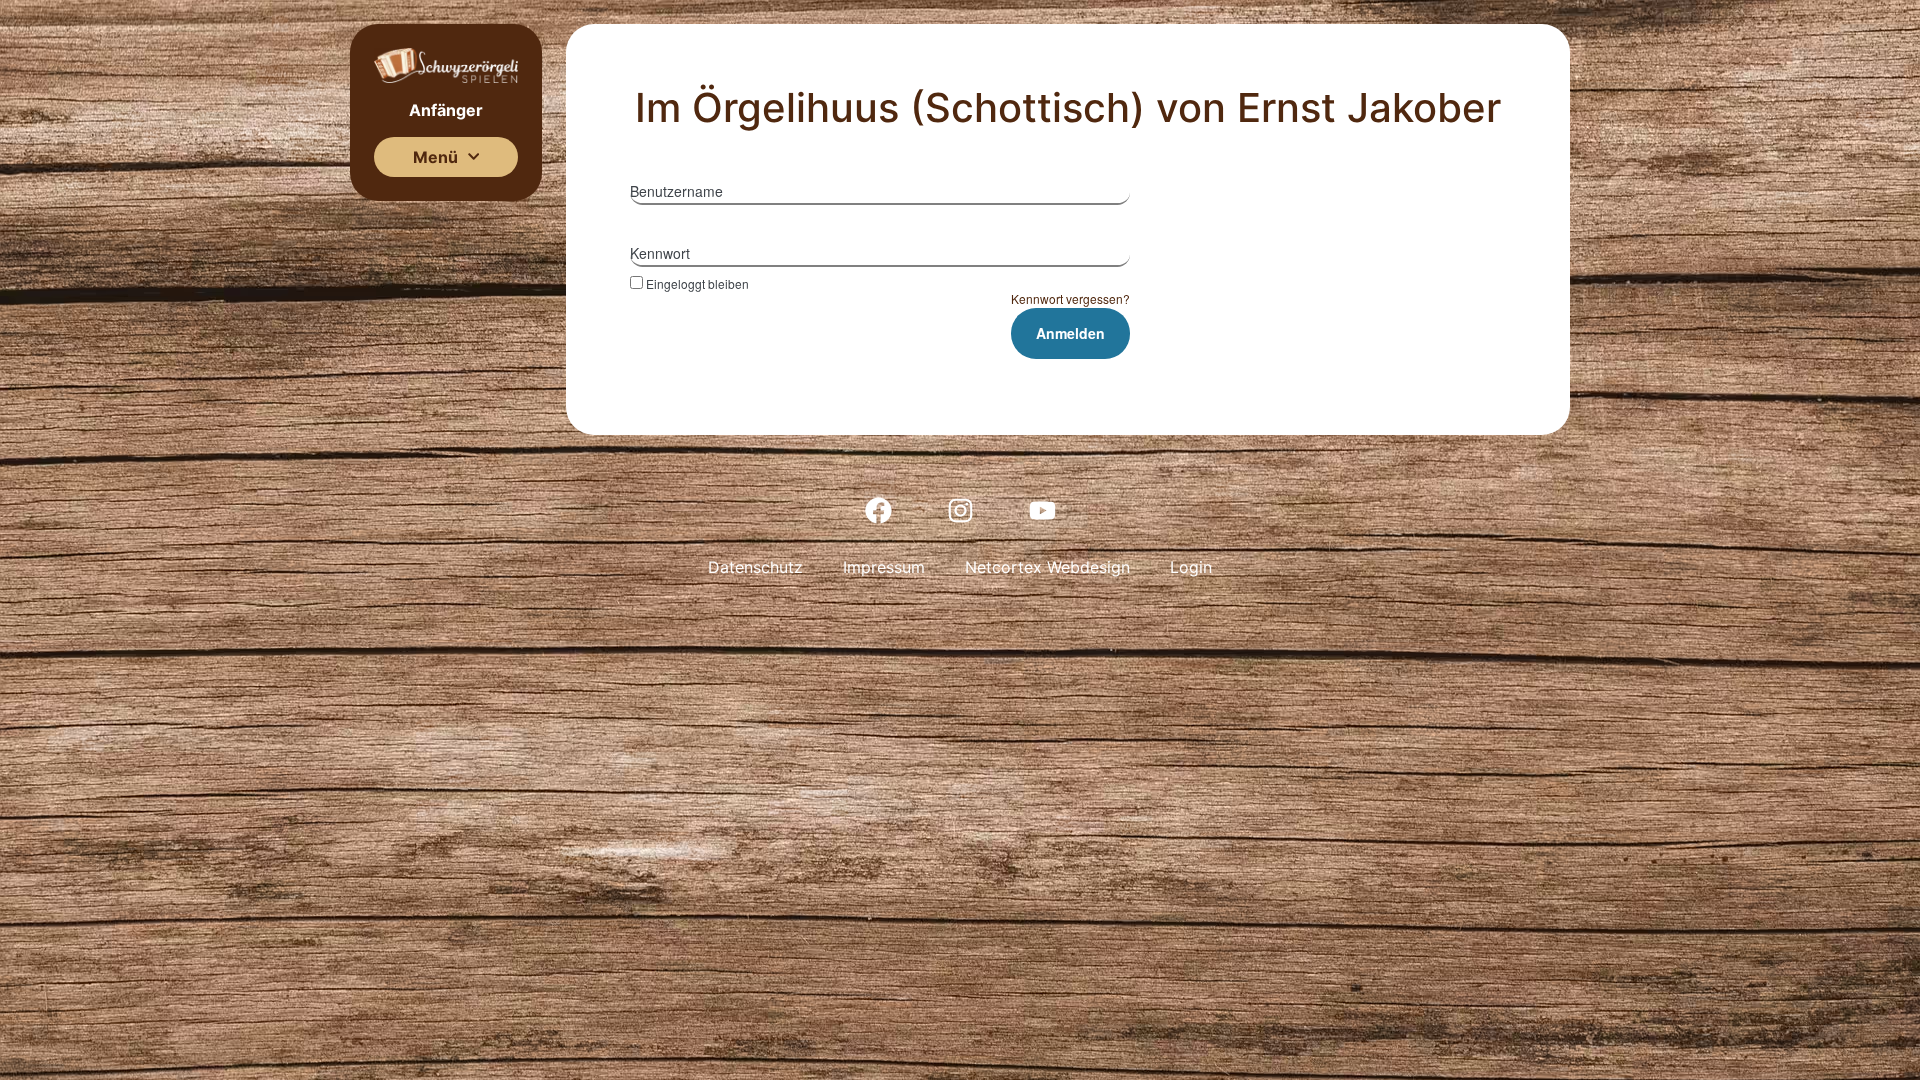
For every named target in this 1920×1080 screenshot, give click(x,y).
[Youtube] (1042, 510)
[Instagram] (960, 510)
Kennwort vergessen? (1070, 298)
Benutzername (676, 191)
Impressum (884, 567)
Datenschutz (755, 567)
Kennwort (660, 253)
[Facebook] (878, 510)
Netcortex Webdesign (1047, 567)
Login (1191, 567)
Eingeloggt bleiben (697, 283)
